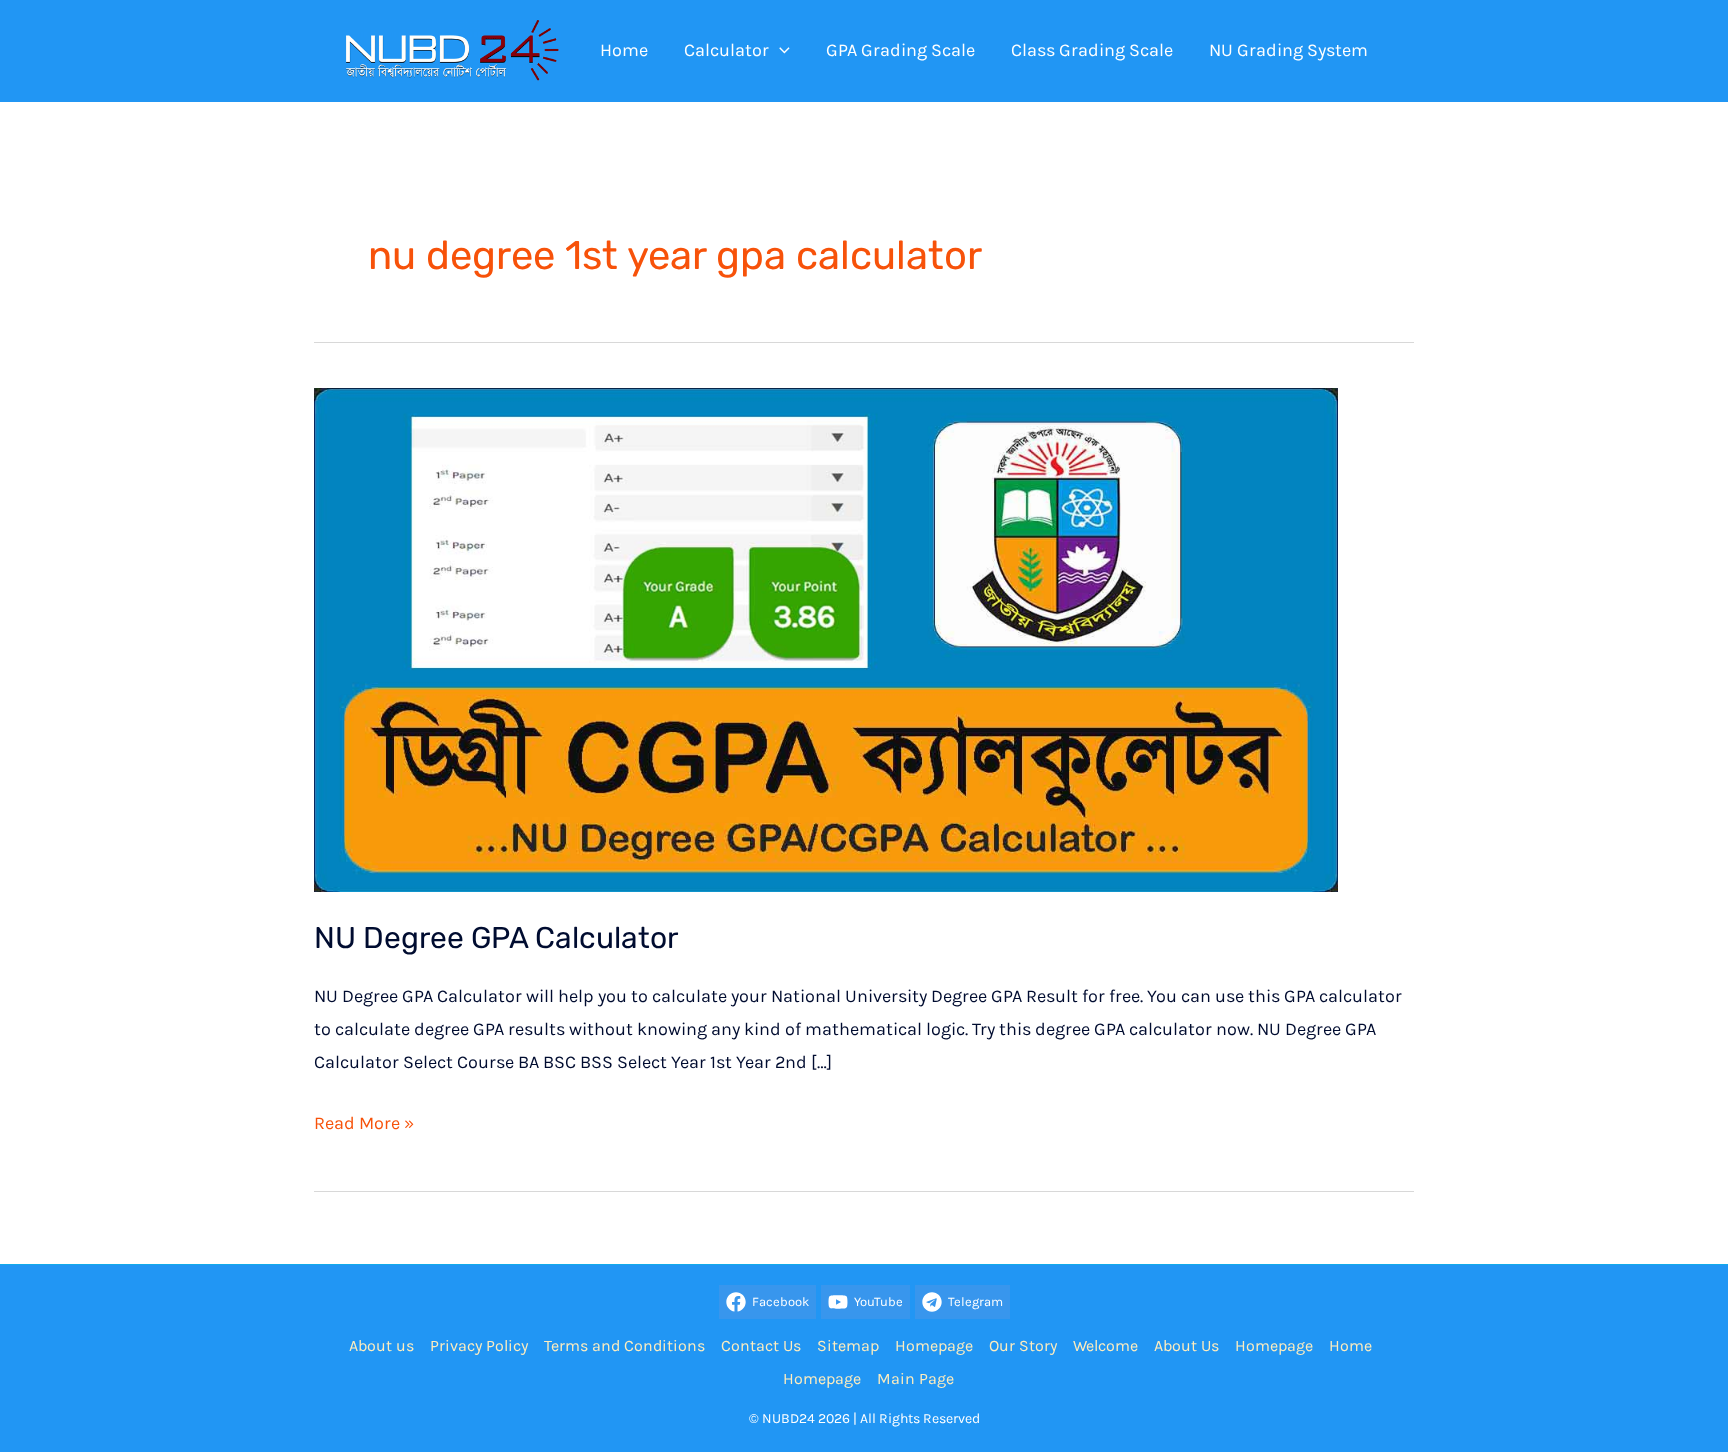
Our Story (1023, 1345)
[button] (779, 50)
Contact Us (761, 1345)
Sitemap (848, 1345)
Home (624, 50)
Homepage (934, 1345)
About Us (1186, 1345)
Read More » (364, 1125)
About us (381, 1345)
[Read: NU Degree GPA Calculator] (826, 638)
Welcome (1105, 1345)
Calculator (726, 50)
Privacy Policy (479, 1345)
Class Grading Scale (1092, 50)
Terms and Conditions (624, 1345)
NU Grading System (1288, 50)
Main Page (915, 1378)
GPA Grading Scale (900, 50)
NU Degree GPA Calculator (496, 938)
